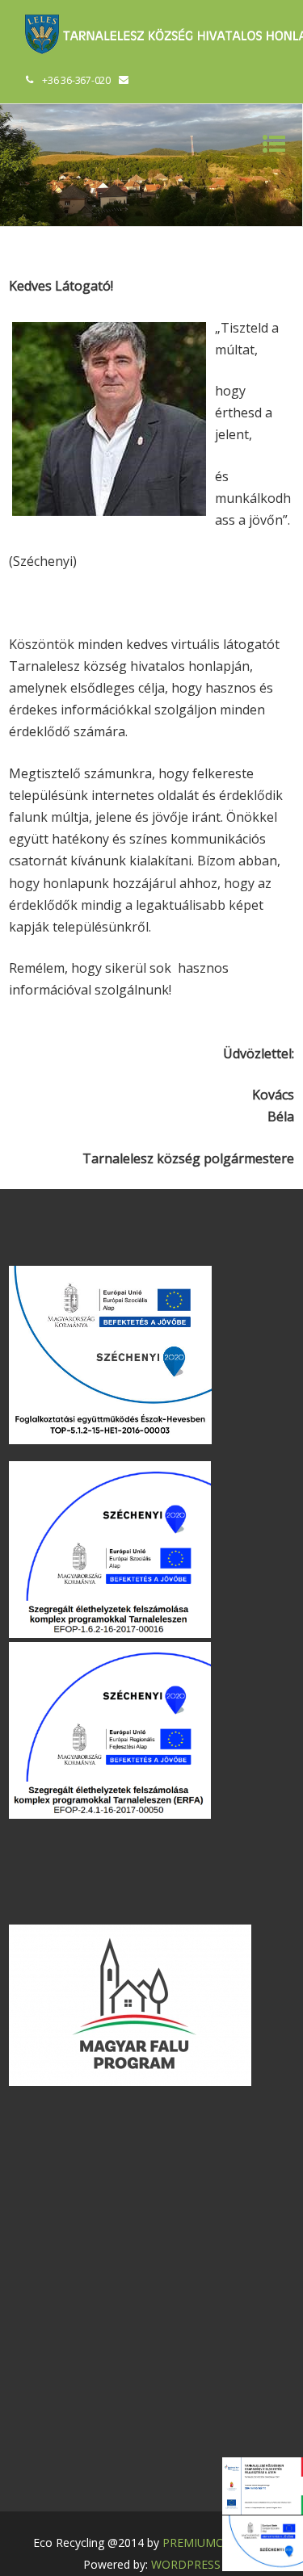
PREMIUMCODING (212, 2542)
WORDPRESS (186, 2564)
